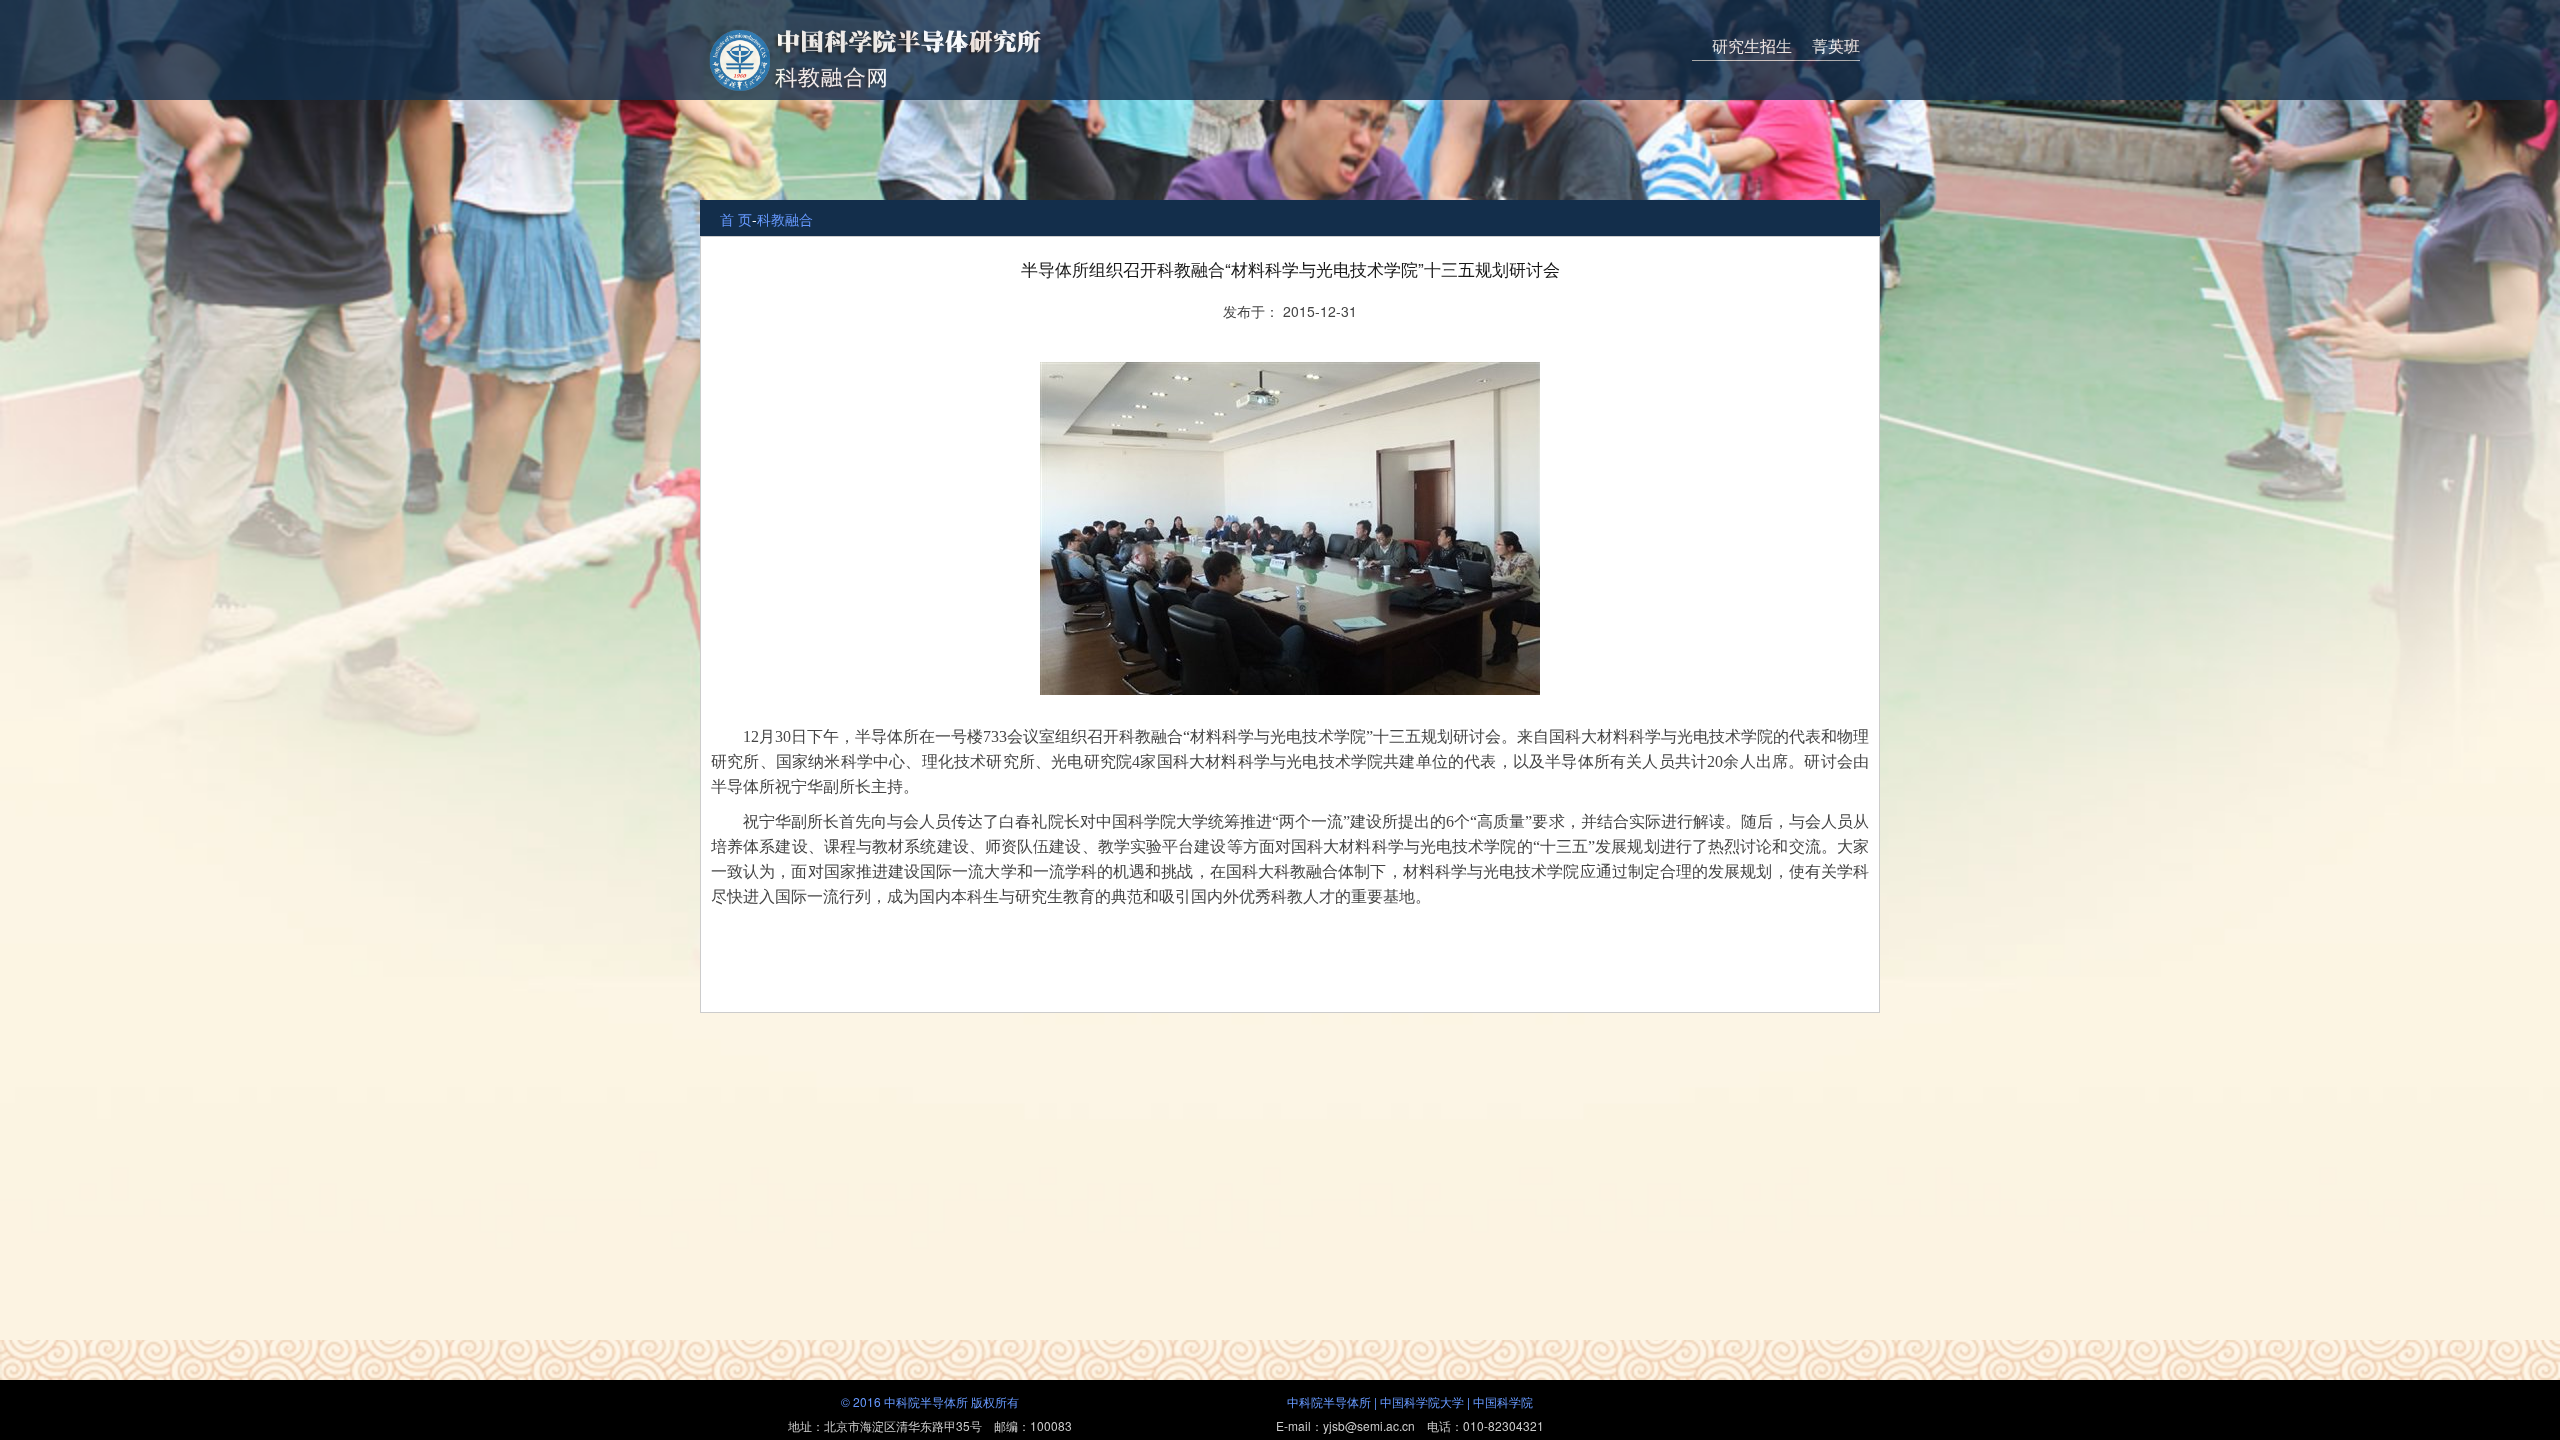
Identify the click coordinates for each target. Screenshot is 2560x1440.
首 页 (736, 219)
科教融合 (785, 219)
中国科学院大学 (1422, 1401)
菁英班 (1836, 45)
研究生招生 (1752, 45)
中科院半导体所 (1329, 1401)
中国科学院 (1503, 1401)
